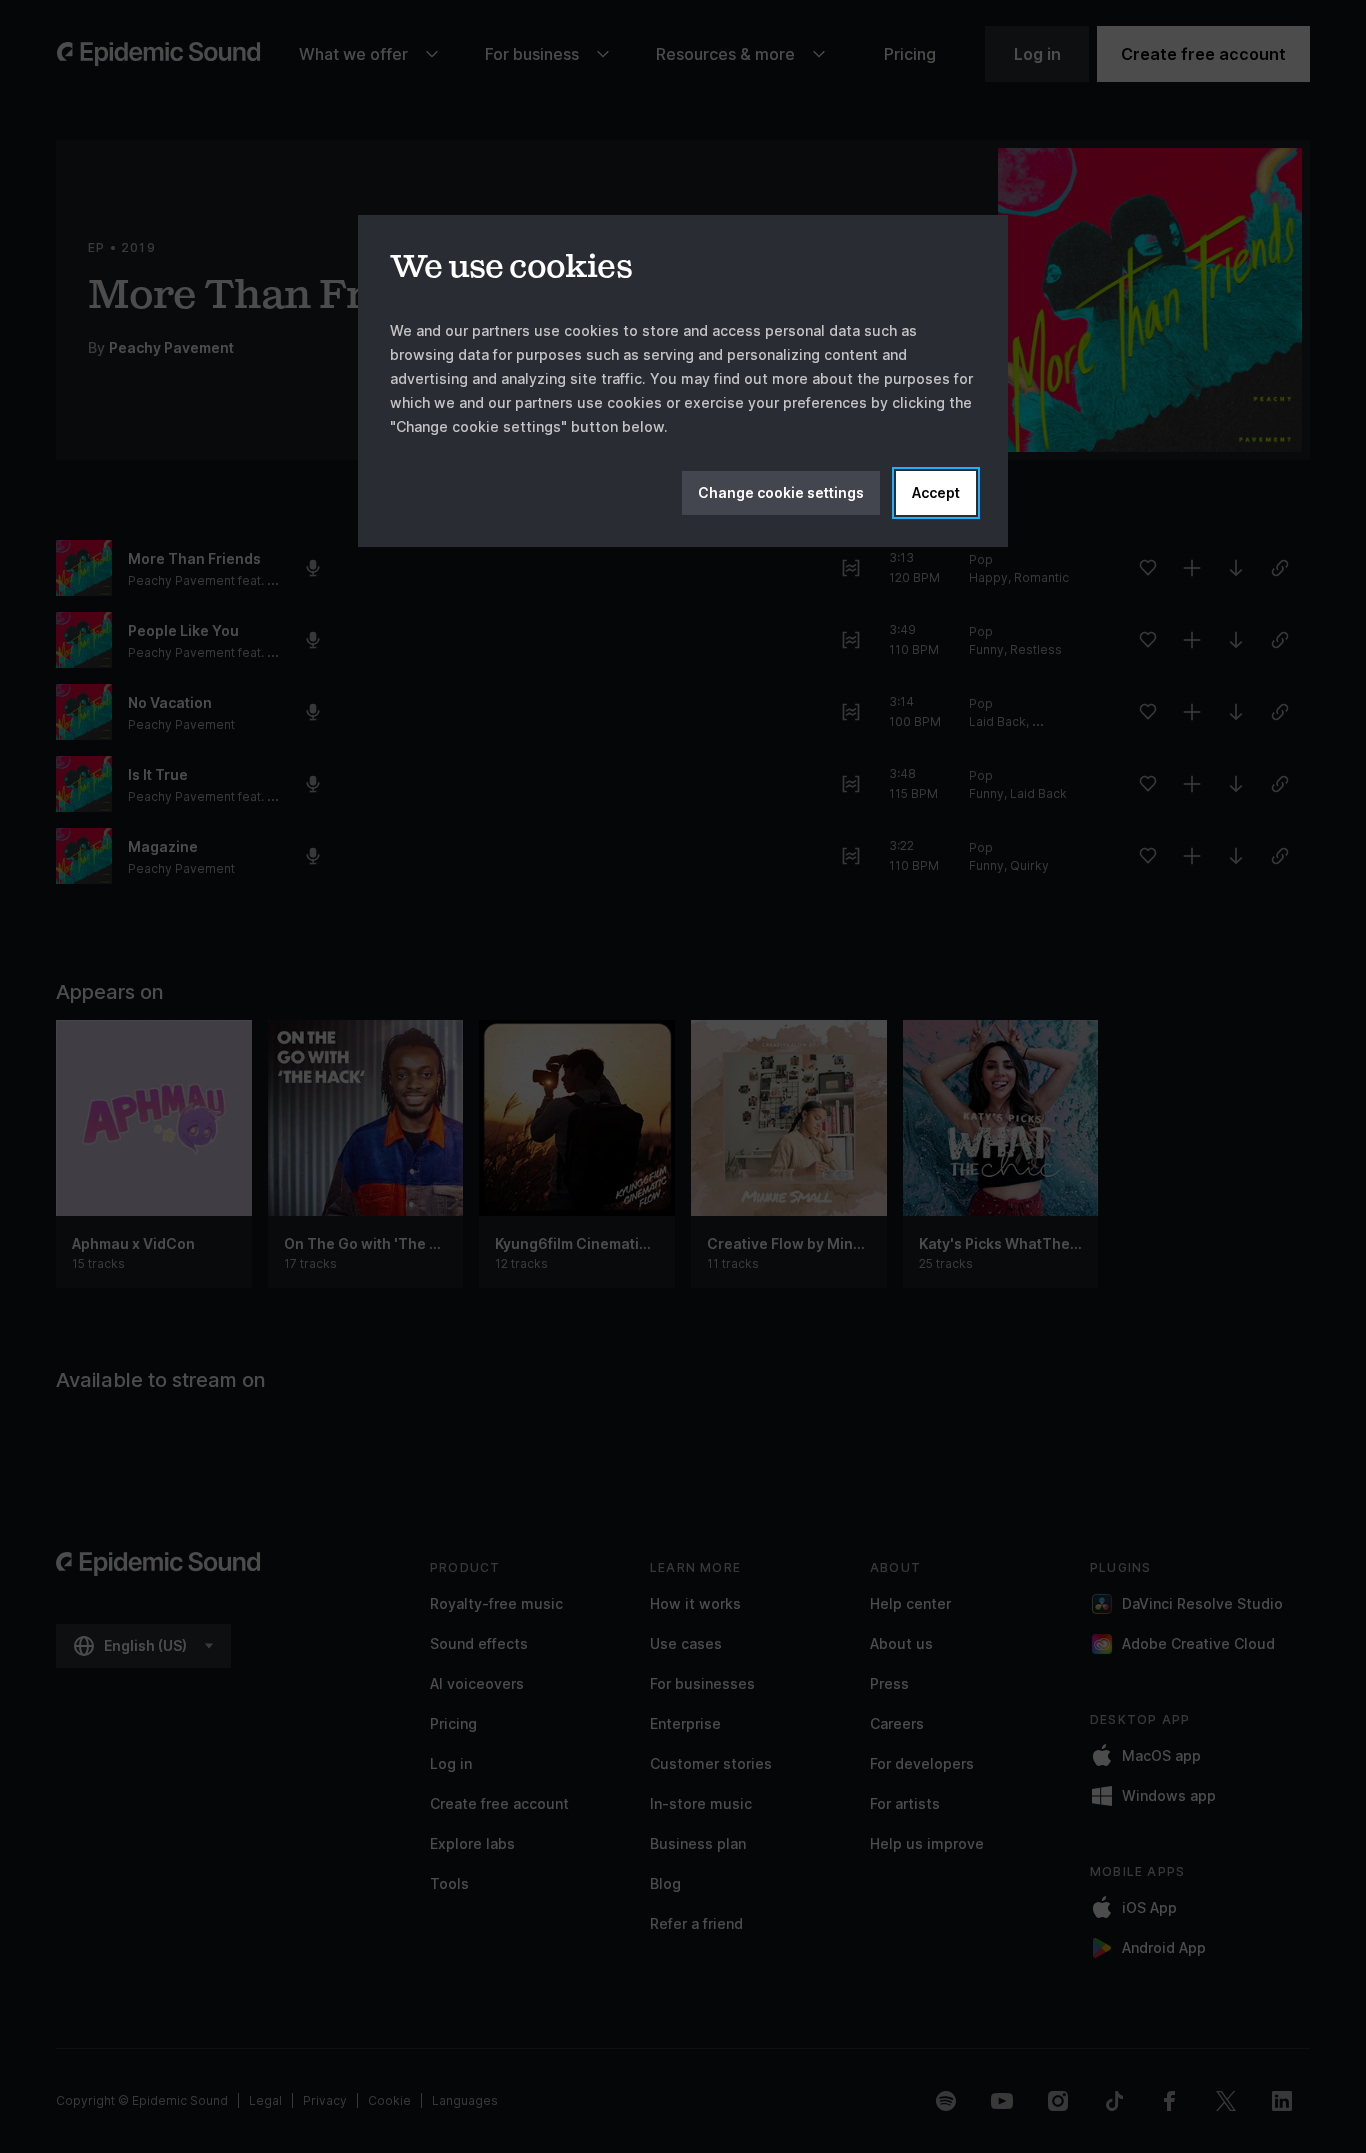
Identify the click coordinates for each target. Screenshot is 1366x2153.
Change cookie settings (781, 492)
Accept (936, 492)
